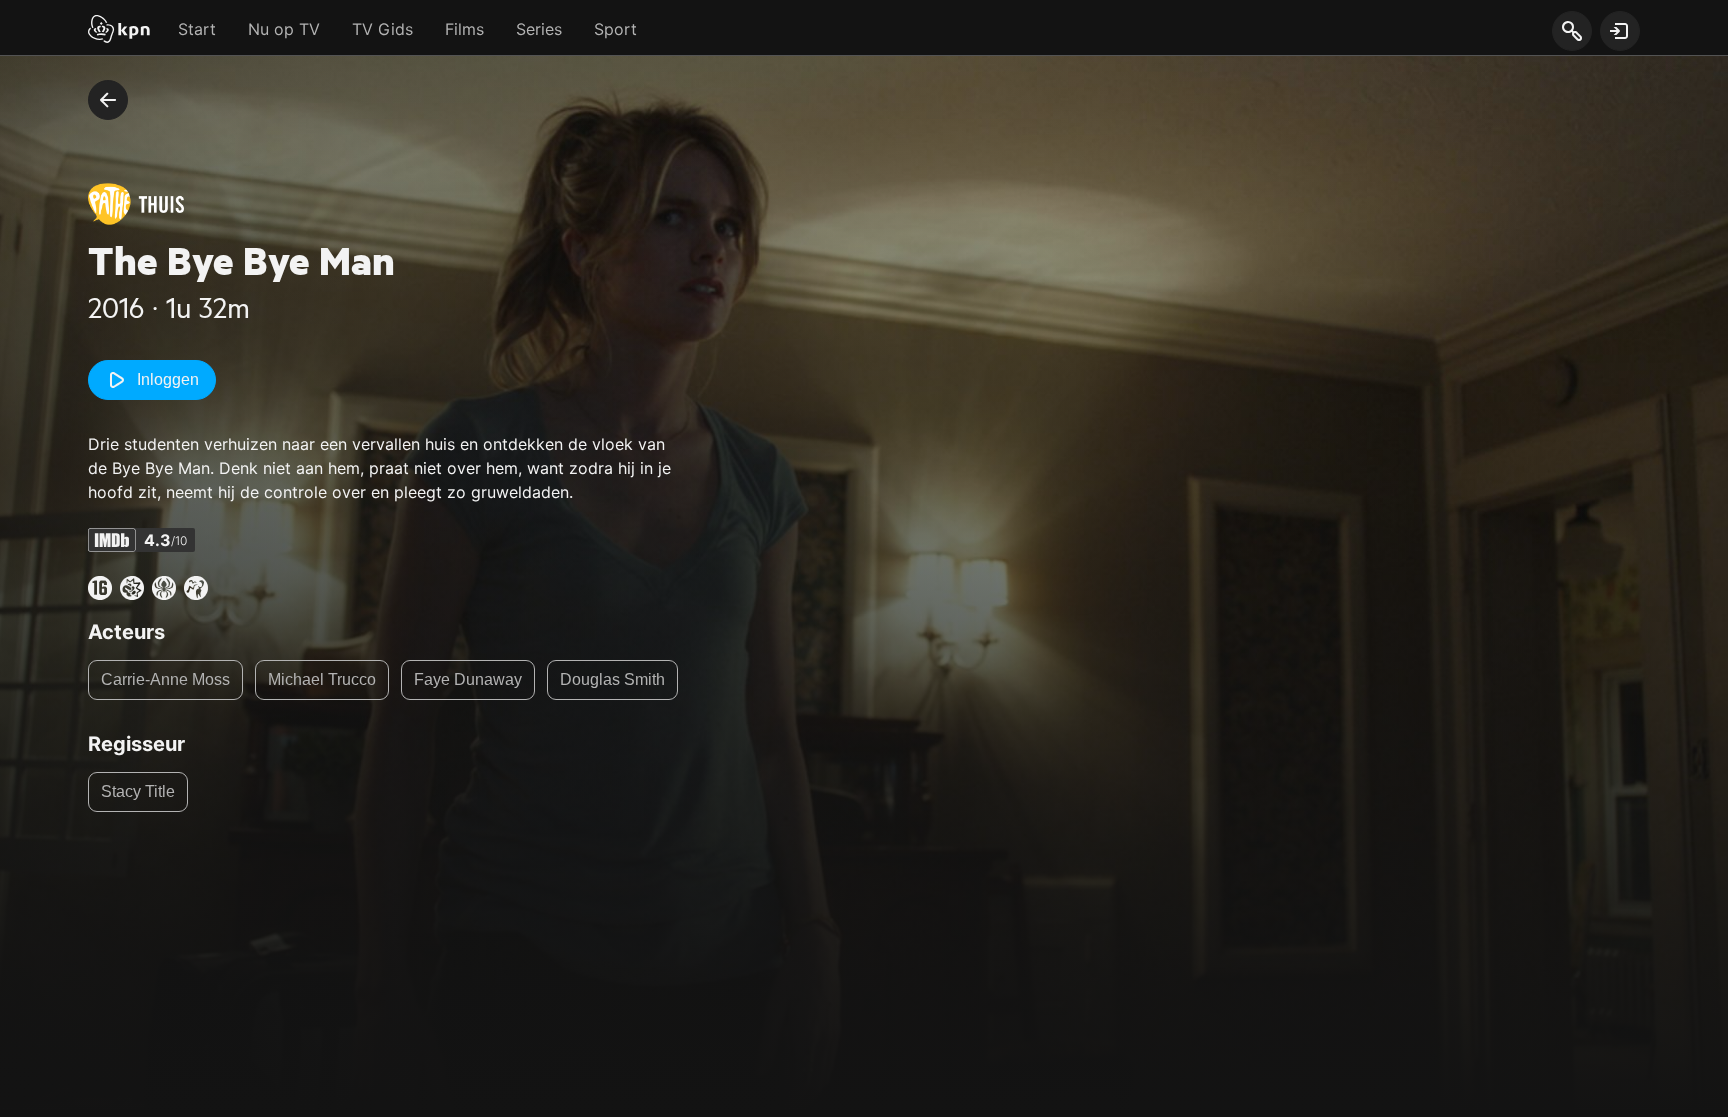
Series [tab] (539, 29)
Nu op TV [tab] (284, 29)
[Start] (119, 31)
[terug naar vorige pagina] (108, 100)
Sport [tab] (615, 29)
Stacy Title (138, 791)
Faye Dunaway (468, 679)
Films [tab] (464, 29)
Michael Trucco (322, 679)
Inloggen (168, 379)
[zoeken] (1571, 32)
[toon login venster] (1620, 31)
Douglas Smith (612, 679)
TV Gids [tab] (382, 29)
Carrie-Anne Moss (165, 679)
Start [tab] (197, 29)
